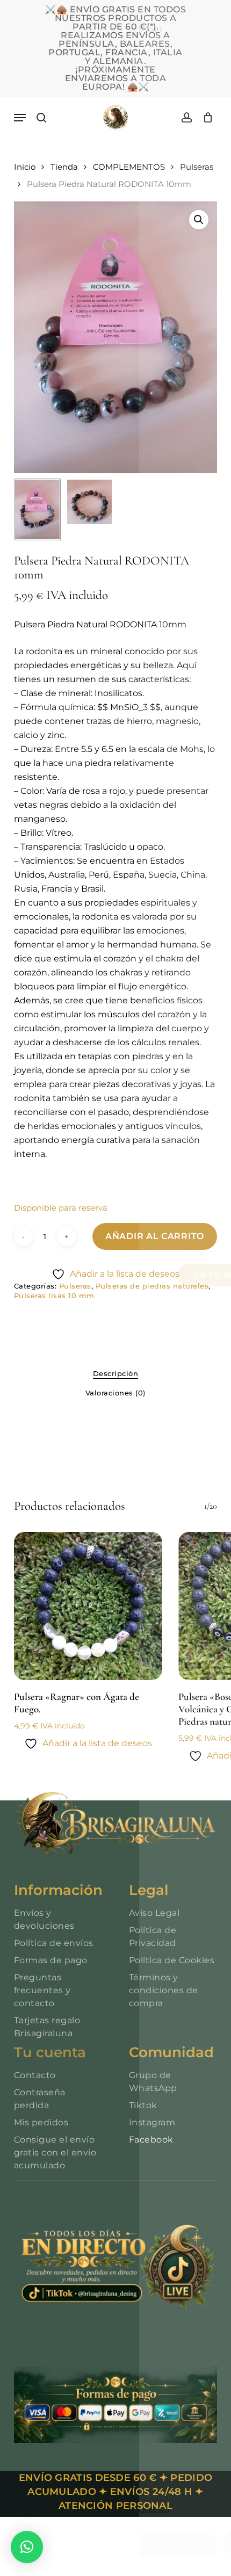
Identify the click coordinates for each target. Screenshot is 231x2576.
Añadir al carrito (155, 1236)
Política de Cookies (172, 1960)
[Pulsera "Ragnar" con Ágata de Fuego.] (88, 1606)
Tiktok (143, 2105)
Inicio (25, 167)
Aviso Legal (154, 1913)
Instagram (152, 2122)
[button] (20, 118)
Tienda (64, 167)
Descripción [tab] (116, 1373)
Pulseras (197, 167)
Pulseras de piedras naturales (152, 1286)
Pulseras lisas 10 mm (54, 1296)
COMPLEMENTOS (129, 167)
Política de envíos (54, 1943)
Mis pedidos (41, 2122)
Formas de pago (51, 1960)
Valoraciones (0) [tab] (115, 1393)
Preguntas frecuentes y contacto (42, 1990)
